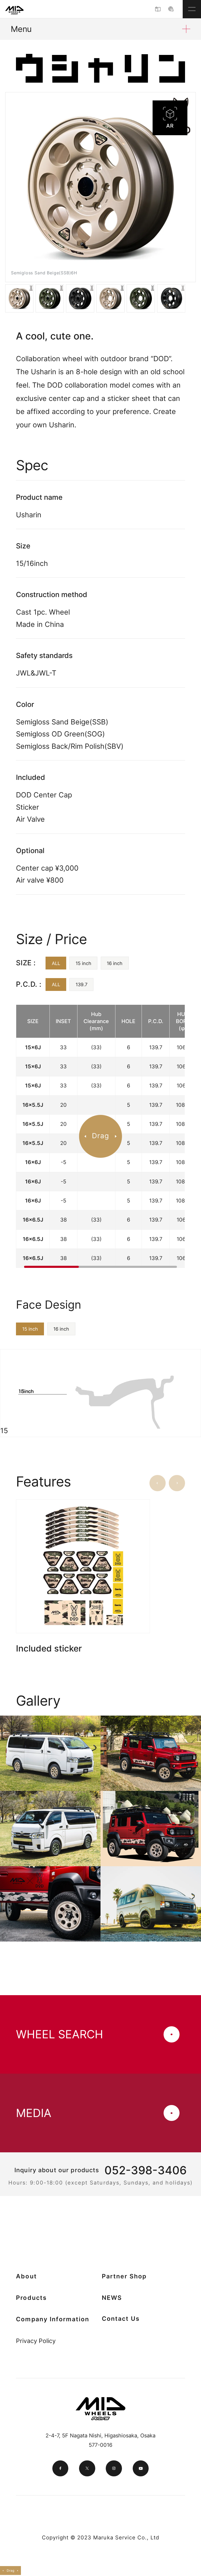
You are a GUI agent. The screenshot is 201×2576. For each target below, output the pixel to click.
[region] (100, 1136)
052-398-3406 (146, 2170)
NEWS (112, 2298)
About (26, 2276)
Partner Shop (124, 2276)
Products (31, 2298)
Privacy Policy (36, 2341)
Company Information (53, 2319)
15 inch (83, 963)
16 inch (115, 963)
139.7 (82, 984)
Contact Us (121, 2319)
